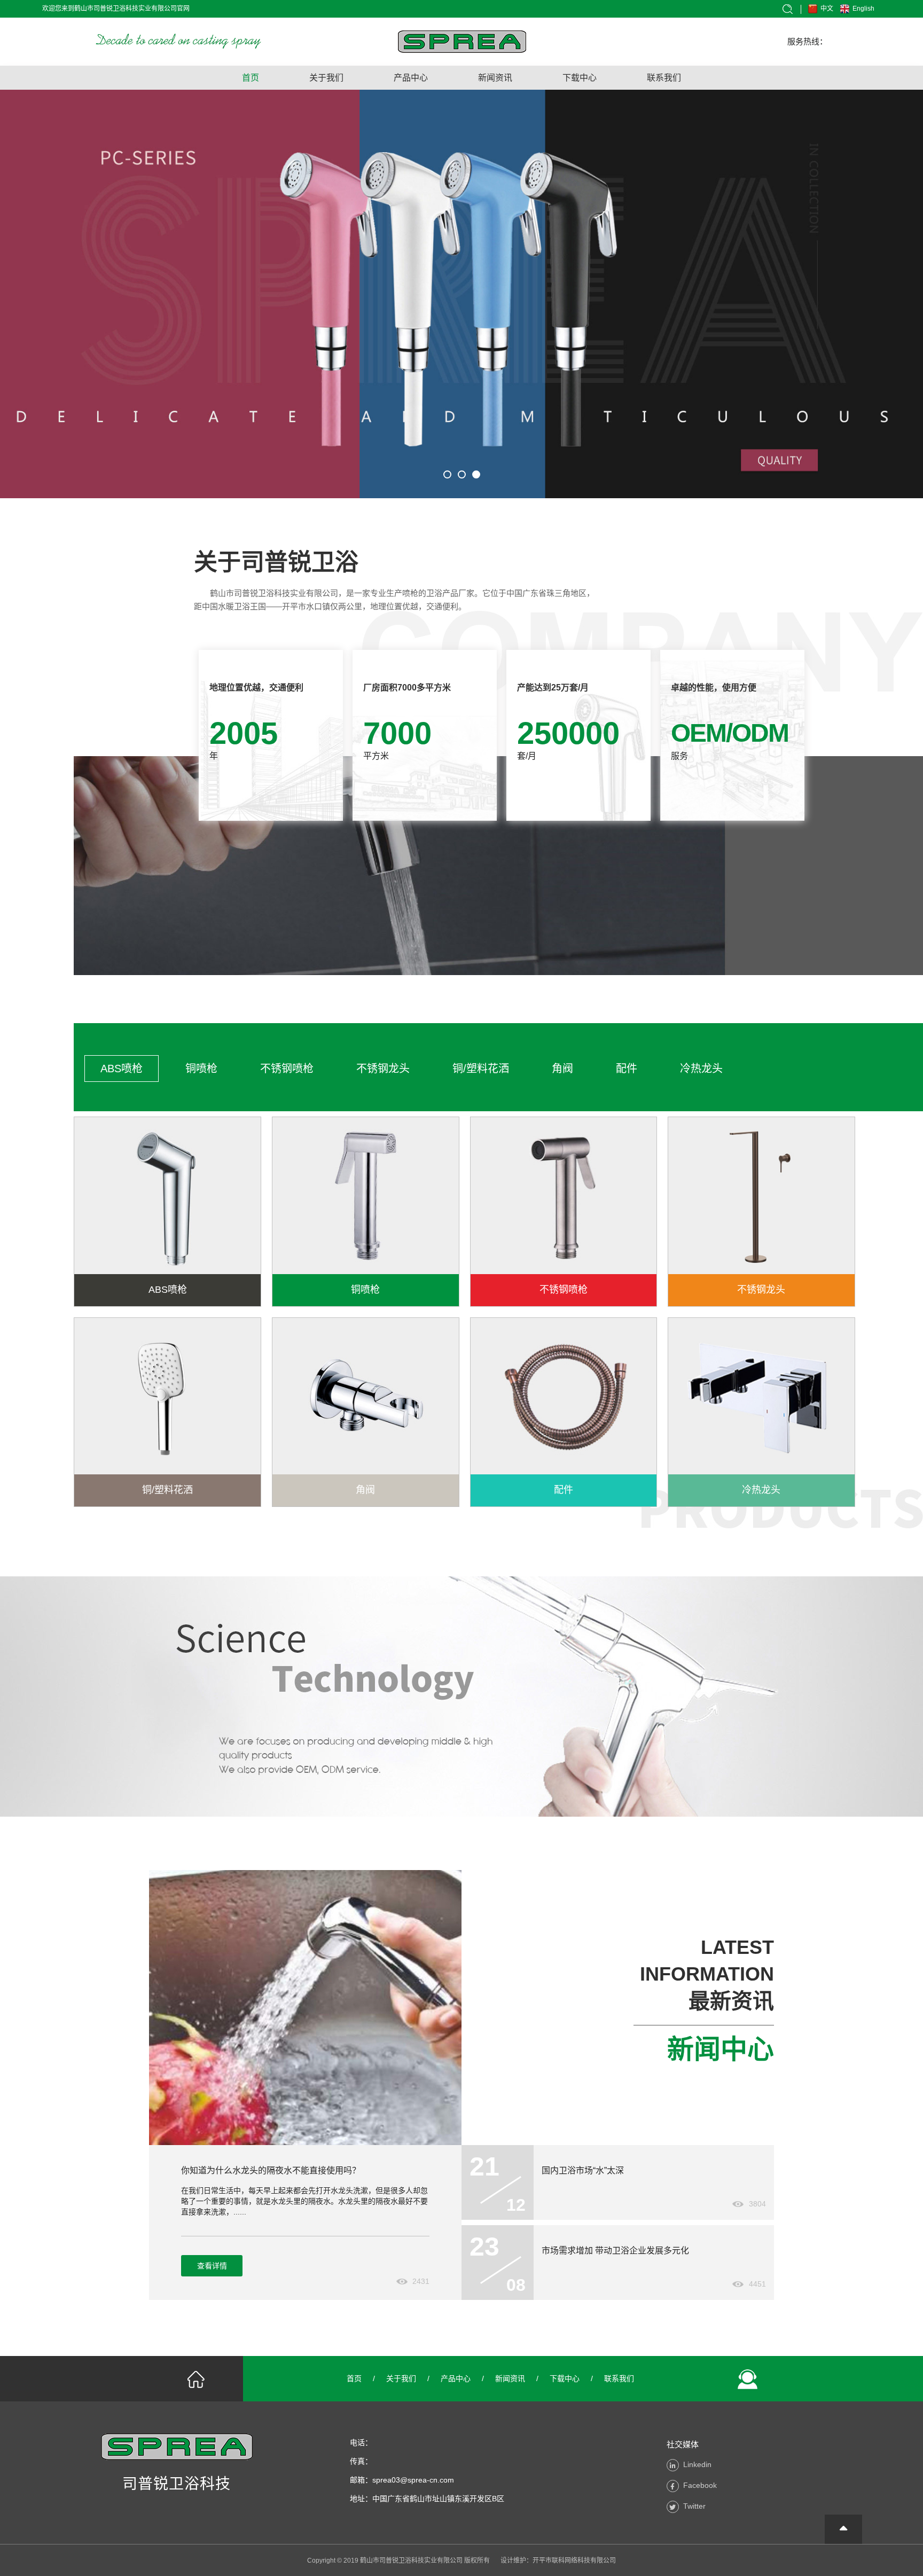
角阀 (562, 1069)
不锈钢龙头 (383, 1069)
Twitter (694, 2506)
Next (899, 292)
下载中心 (580, 78)
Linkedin (697, 2464)
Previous (24, 292)
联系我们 (664, 78)
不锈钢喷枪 (287, 1069)
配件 (627, 1069)
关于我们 (326, 78)
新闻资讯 (495, 78)
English (863, 9)
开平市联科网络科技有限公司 (574, 2561)
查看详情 (212, 2266)
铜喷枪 (201, 1069)
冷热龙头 (701, 1069)
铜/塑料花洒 (481, 1069)
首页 (251, 78)
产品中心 (411, 78)
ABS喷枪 (122, 1069)
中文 (827, 9)
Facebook (700, 2485)
